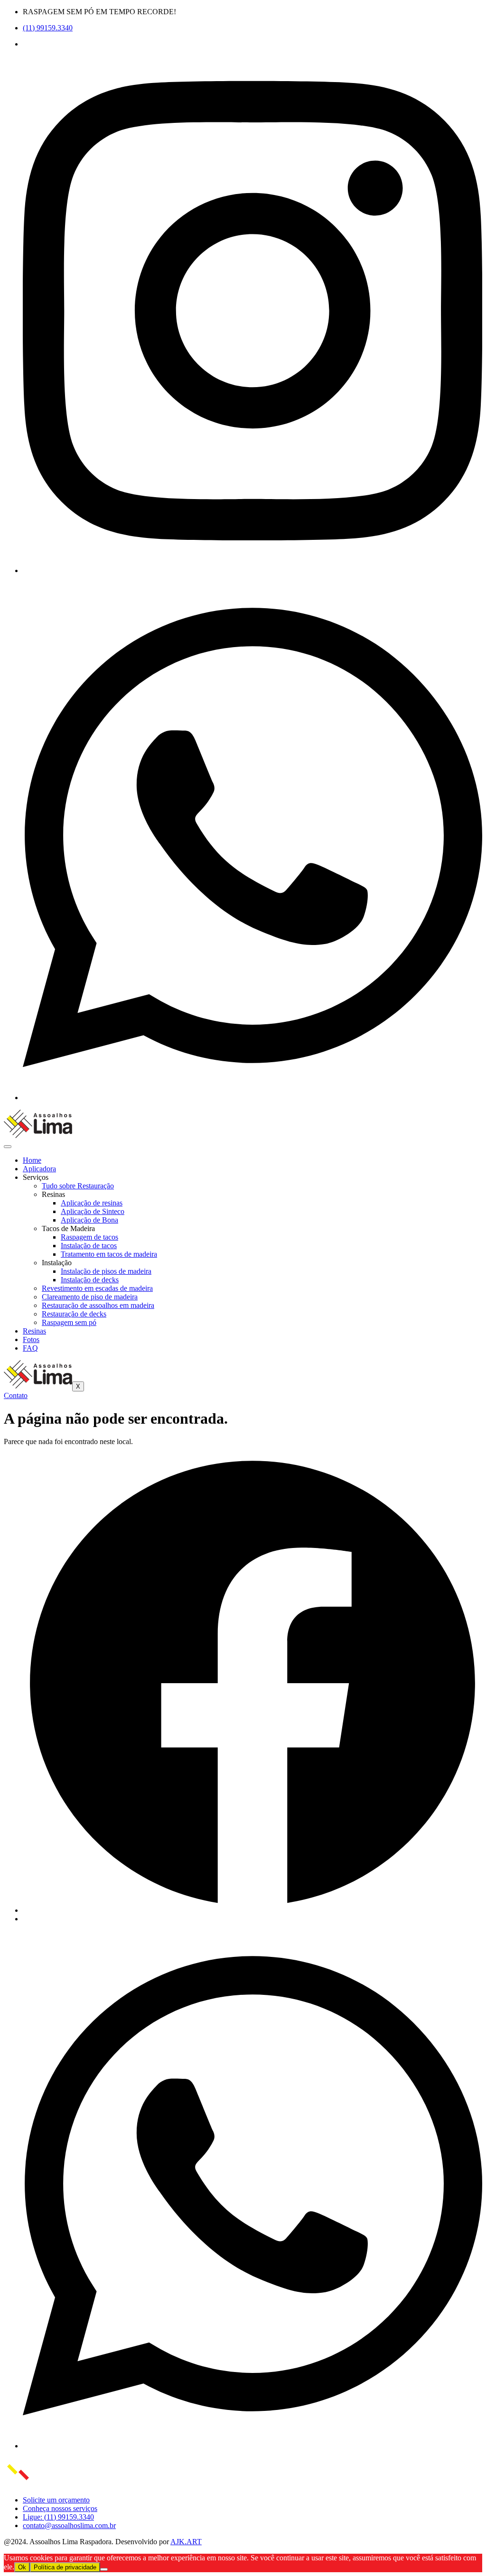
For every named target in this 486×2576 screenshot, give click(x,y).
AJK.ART (186, 2542)
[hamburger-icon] (8, 1147)
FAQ (30, 1348)
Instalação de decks (90, 1280)
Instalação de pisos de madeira (106, 1271)
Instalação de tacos (89, 1246)
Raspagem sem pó (69, 1322)
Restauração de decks (74, 1314)
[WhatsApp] (252, 1098)
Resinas (34, 1331)
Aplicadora (39, 1169)
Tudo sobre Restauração (78, 1186)
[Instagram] (252, 570)
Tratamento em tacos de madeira (109, 1254)
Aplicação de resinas (92, 1203)
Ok (22, 2567)
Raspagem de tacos (89, 1237)
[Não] (104, 2569)
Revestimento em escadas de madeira (97, 1288)
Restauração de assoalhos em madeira (98, 1305)
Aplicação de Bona (89, 1220)
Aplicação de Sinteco (93, 1211)
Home (32, 1160)
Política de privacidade (65, 2567)
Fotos (31, 1339)
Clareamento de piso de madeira (90, 1297)
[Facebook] (252, 1910)
